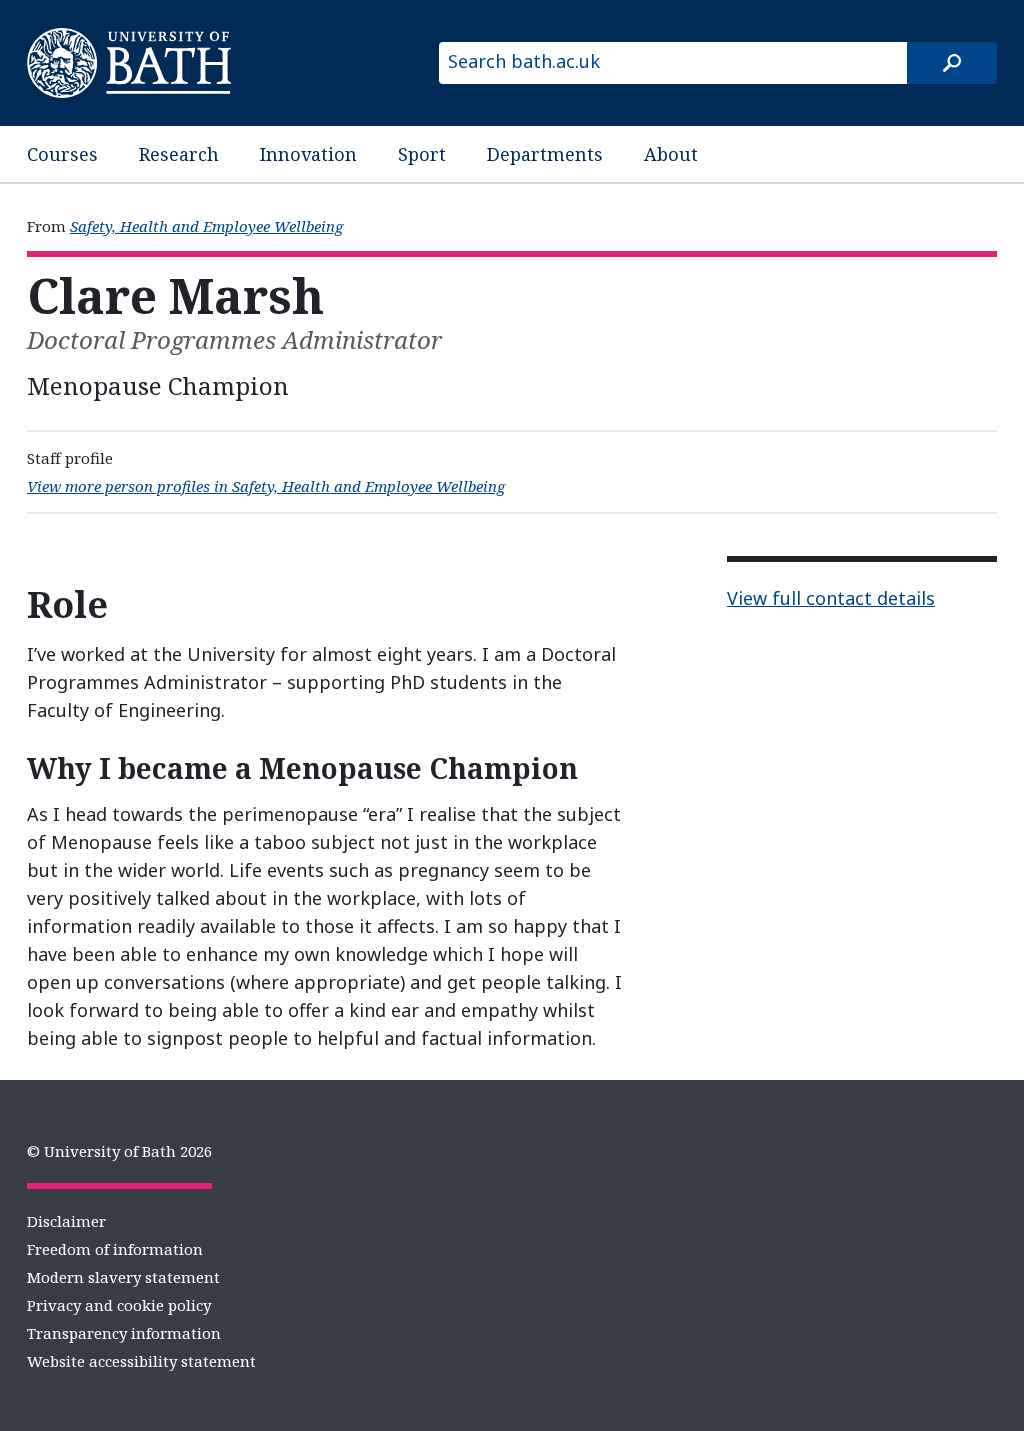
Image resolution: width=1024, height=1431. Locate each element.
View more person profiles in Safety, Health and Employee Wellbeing (266, 486)
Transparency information (124, 1333)
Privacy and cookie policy (119, 1305)
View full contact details (831, 598)
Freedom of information (115, 1249)
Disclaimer (66, 1221)
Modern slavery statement (123, 1277)
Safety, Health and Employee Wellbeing (206, 226)
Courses (62, 154)
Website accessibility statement (141, 1361)
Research (179, 154)
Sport (422, 154)
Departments (545, 154)
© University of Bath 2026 (119, 1151)
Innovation (308, 154)
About (671, 154)
